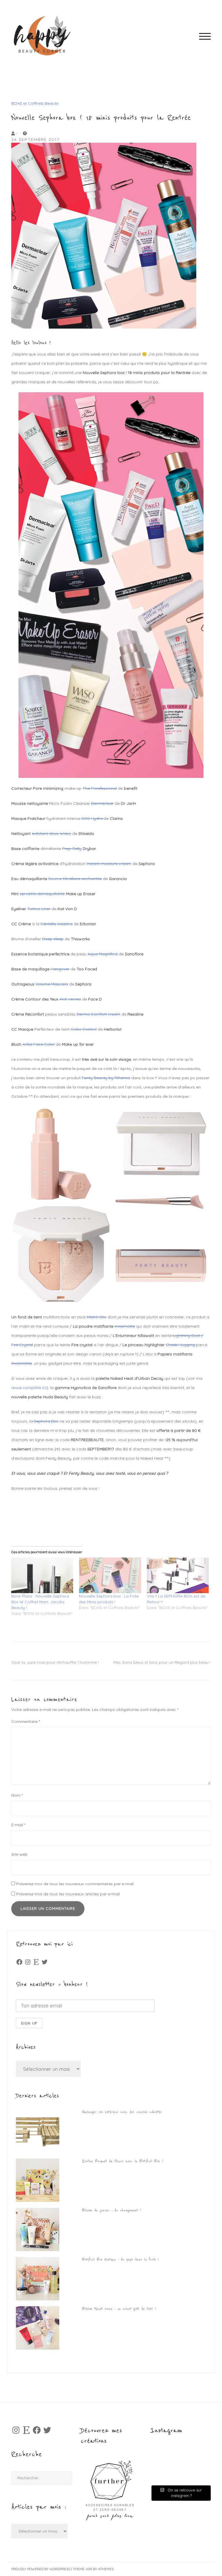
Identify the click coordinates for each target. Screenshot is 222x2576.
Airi (89, 2569)
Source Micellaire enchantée (75, 879)
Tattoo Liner (39, 909)
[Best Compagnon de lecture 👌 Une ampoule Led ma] (195, 2474)
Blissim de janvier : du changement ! (112, 2210)
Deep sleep (53, 939)
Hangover (60, 969)
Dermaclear (102, 803)
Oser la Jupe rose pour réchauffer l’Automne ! (55, 1662)
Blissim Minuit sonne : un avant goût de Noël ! (119, 2309)
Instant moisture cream (109, 864)
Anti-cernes (70, 999)
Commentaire (26, 1721)
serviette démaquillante (42, 894)
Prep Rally (72, 849)
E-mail (18, 1825)
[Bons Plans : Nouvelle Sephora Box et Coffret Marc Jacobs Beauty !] (42, 1575)
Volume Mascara (52, 984)
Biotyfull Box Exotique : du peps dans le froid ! (120, 2260)
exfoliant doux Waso (51, 833)
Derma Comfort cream (98, 1014)
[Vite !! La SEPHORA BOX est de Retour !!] (178, 1575)
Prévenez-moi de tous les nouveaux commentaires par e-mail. (75, 1884)
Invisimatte (125, 1326)
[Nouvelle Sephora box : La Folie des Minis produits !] (110, 1575)
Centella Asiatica (57, 924)
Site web (19, 1854)
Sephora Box (46, 1421)
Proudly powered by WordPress (41, 2569)
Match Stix (97, 1317)
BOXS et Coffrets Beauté (35, 103)
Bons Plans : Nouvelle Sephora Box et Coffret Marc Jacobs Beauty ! (40, 1602)
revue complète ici (29, 1388)
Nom (17, 1795)
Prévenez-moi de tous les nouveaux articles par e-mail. (68, 1894)
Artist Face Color (39, 1044)
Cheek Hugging (181, 1345)
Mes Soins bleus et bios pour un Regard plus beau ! (162, 1662)
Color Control (84, 1029)
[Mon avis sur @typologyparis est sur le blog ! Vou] (166, 2474)
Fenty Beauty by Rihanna (106, 1078)
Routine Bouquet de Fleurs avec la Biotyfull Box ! (123, 2161)
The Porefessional (100, 788)
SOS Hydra (93, 818)
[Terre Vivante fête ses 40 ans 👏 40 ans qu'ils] (195, 2457)
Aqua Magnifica (103, 954)
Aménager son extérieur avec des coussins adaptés (122, 2112)
